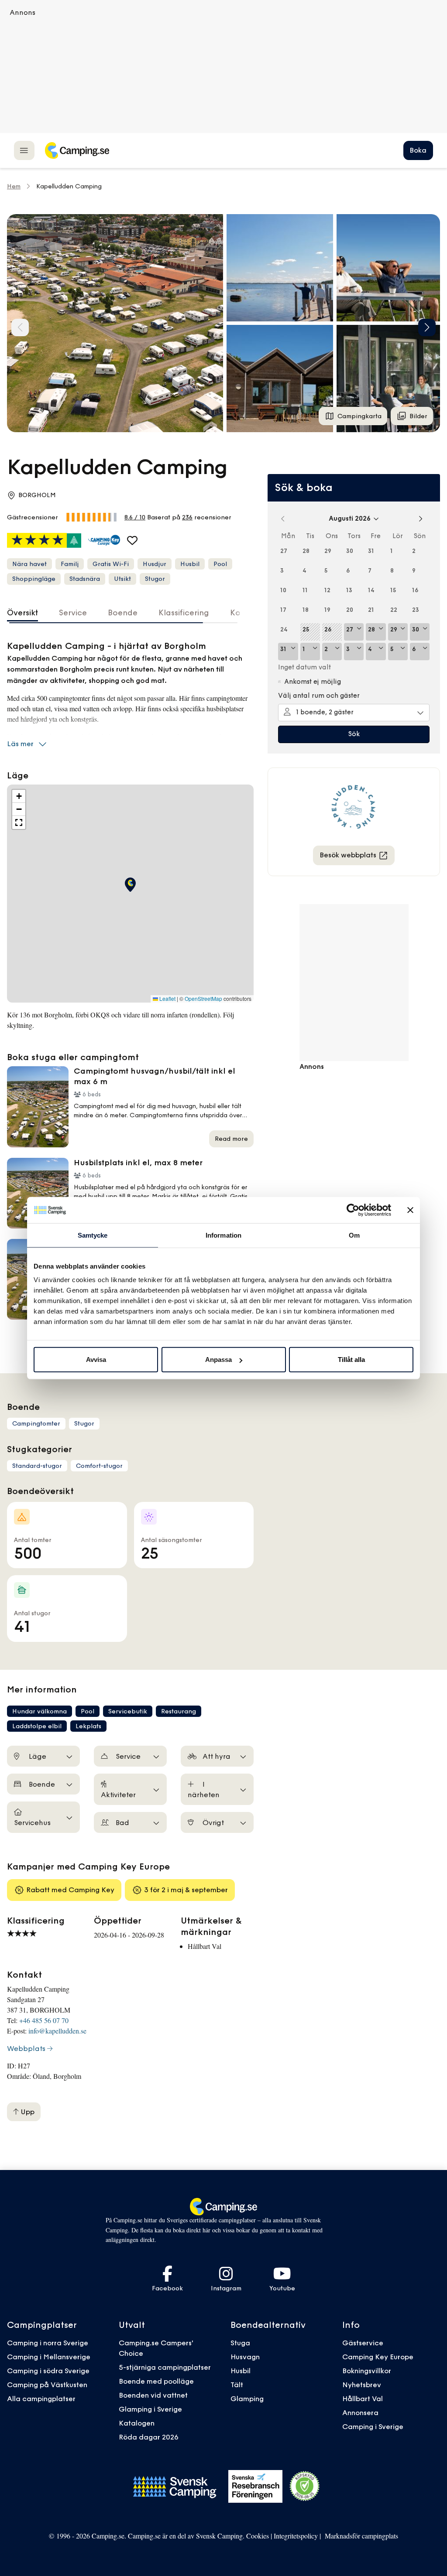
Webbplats (26, 2048)
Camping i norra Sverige (48, 2343)
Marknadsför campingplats (361, 2536)
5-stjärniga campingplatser (165, 2367)
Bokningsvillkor (367, 2371)
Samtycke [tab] (93, 1235)
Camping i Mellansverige (49, 2357)
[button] (280, 268)
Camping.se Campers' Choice (156, 2348)
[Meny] (24, 150)
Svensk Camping (219, 2536)
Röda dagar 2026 (149, 2437)
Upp (27, 2112)
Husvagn (245, 2357)
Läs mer (20, 744)
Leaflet (167, 999)
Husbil (241, 2371)
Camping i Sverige (373, 2426)
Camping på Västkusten (47, 2385)
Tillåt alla (351, 1360)
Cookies (258, 2536)
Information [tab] (223, 1235)
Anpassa (218, 1360)
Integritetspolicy (296, 2536)
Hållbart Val (363, 2399)
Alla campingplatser (41, 2399)
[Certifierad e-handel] (305, 2486)
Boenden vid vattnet (153, 2395)
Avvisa (96, 1360)
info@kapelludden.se (57, 2031)
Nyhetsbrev (362, 2385)
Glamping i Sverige (150, 2409)
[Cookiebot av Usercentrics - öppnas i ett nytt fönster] (353, 1210)
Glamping (247, 2399)
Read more (231, 1139)
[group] (115, 323)
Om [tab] (354, 1235)
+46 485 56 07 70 (44, 2020)
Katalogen (137, 2423)
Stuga (240, 2343)
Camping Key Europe (378, 2357)
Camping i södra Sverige (48, 2371)
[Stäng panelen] (410, 1210)
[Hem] (77, 150)
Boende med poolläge (156, 2381)
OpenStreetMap (203, 999)
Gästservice (363, 2343)
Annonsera (360, 2412)
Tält (237, 2385)
